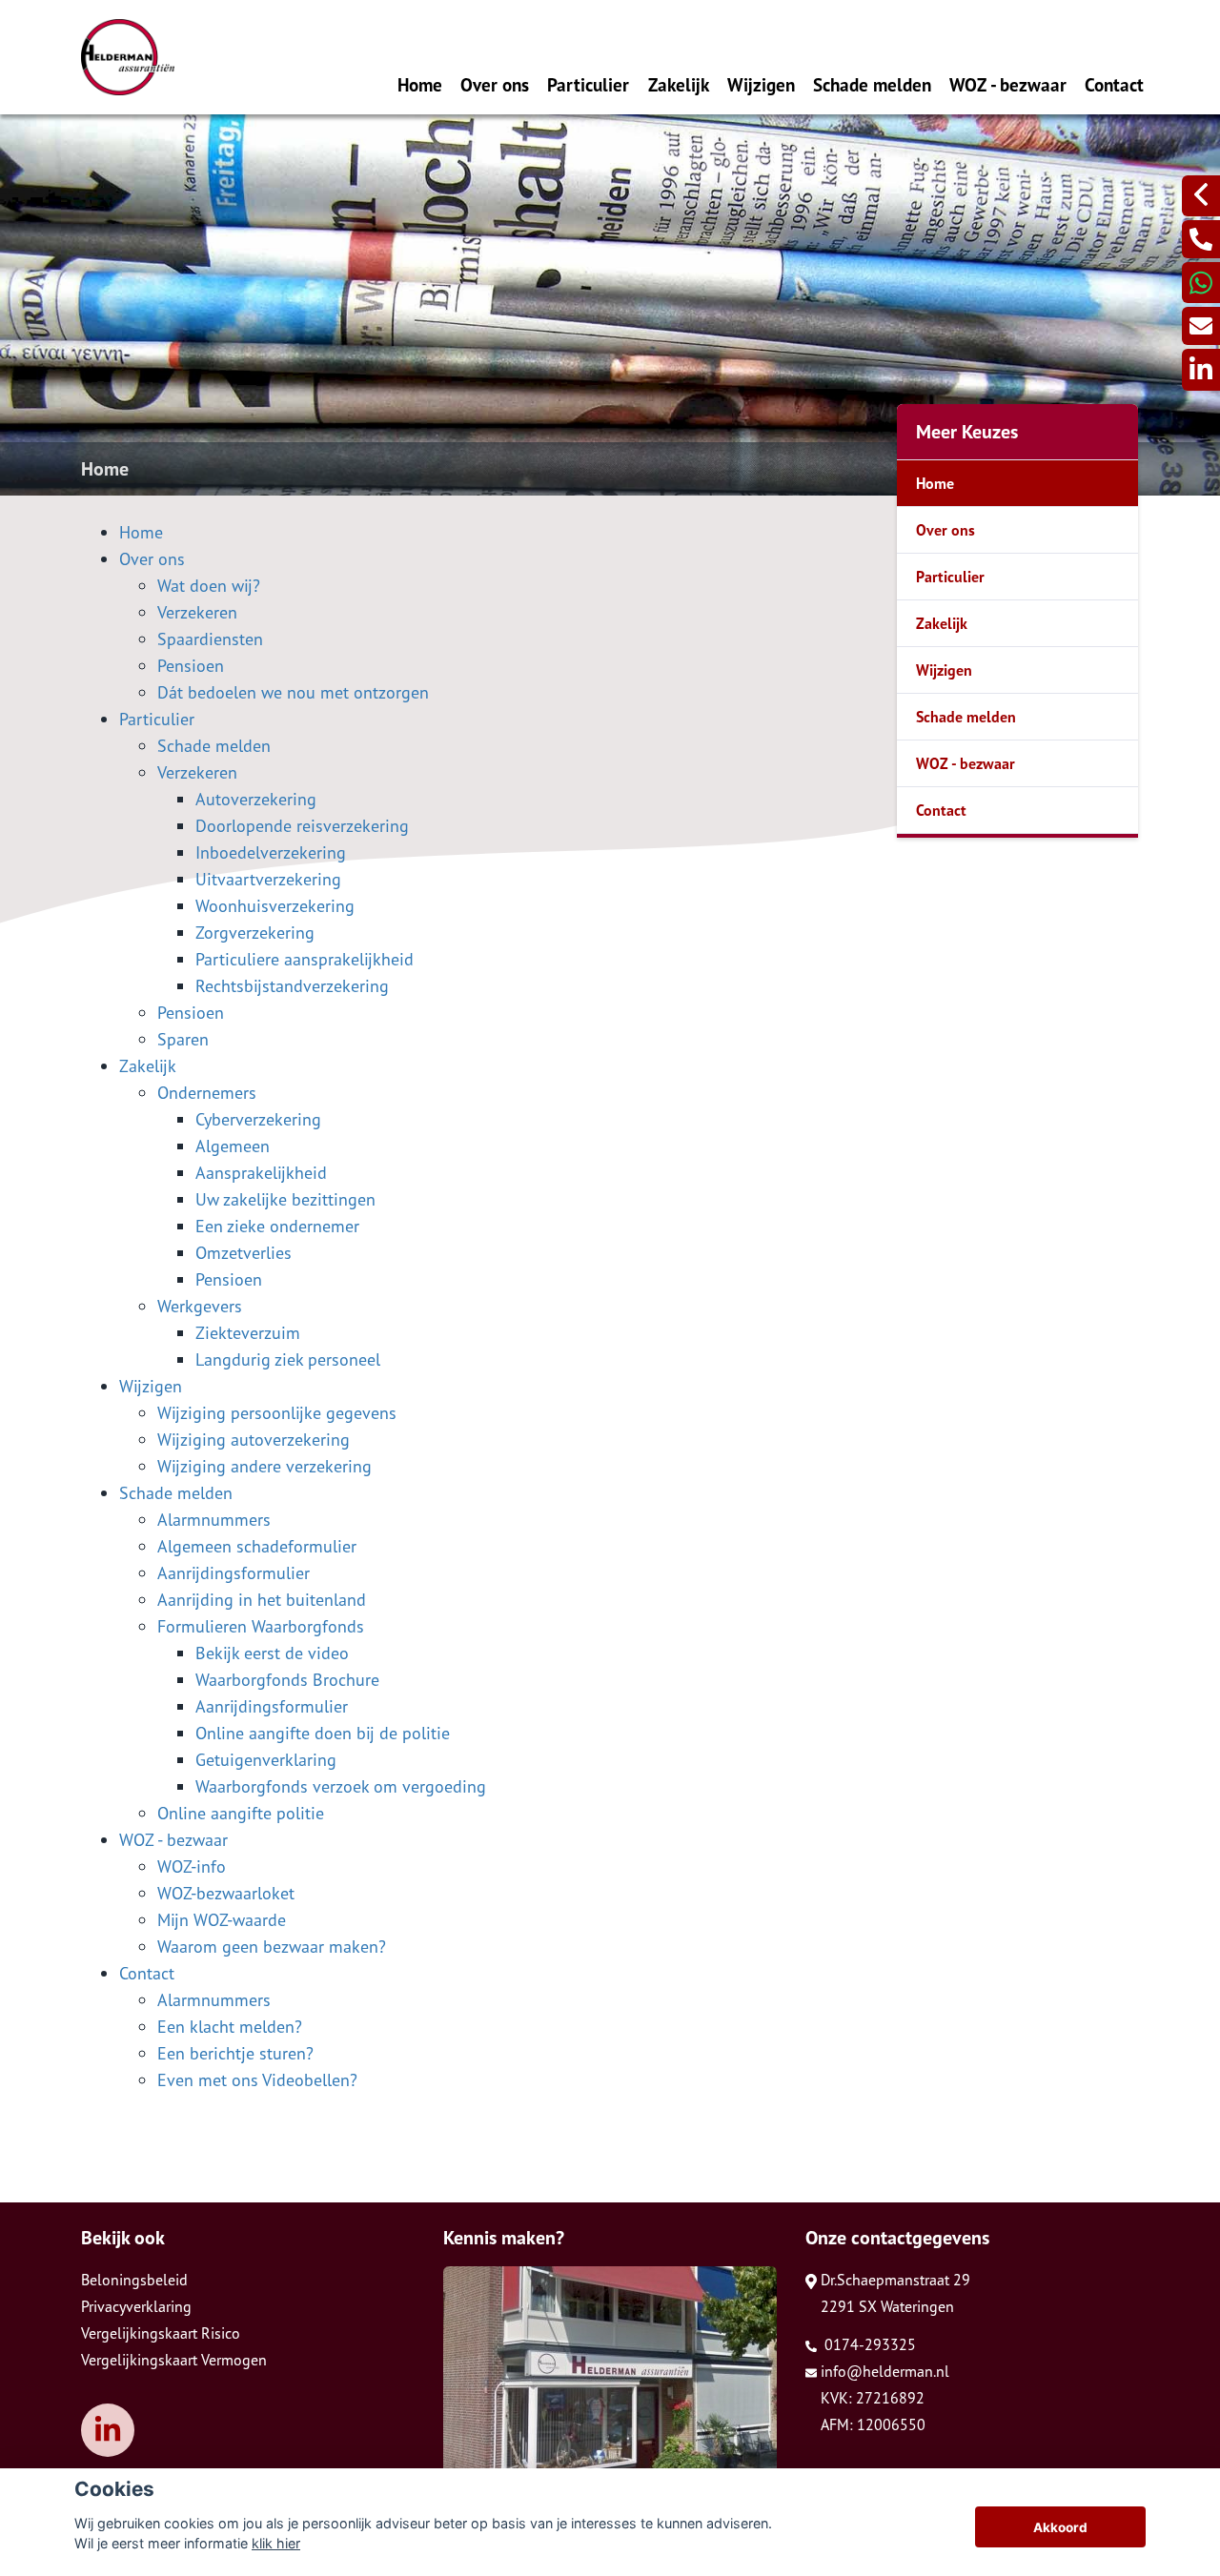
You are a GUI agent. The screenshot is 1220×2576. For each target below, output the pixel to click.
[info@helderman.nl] (1201, 326)
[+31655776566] (1201, 283)
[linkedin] (1201, 369)
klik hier (276, 2543)
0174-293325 (868, 2344)
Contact (1114, 84)
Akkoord (1060, 2527)
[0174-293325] (1201, 239)
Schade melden (872, 84)
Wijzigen (761, 84)
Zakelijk (679, 84)
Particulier (588, 84)
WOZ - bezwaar (1008, 84)
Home (420, 84)
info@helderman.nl (885, 2371)
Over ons (495, 84)
